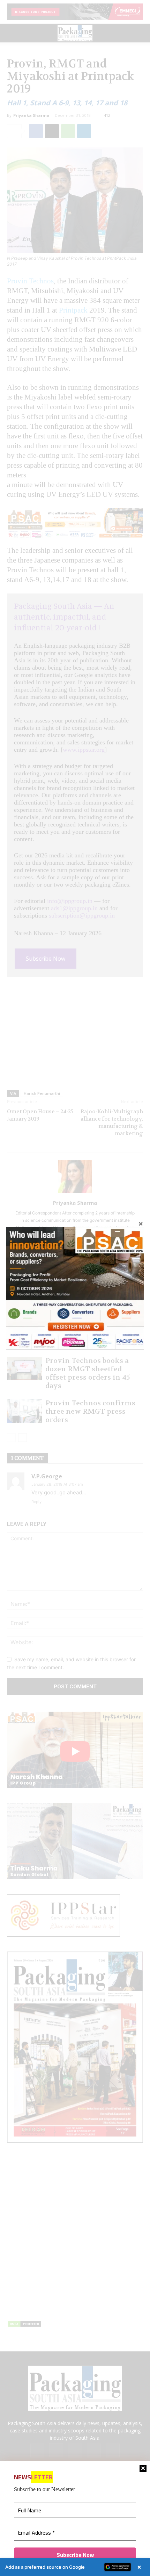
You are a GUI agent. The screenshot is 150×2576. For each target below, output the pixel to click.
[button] (75, 2567)
